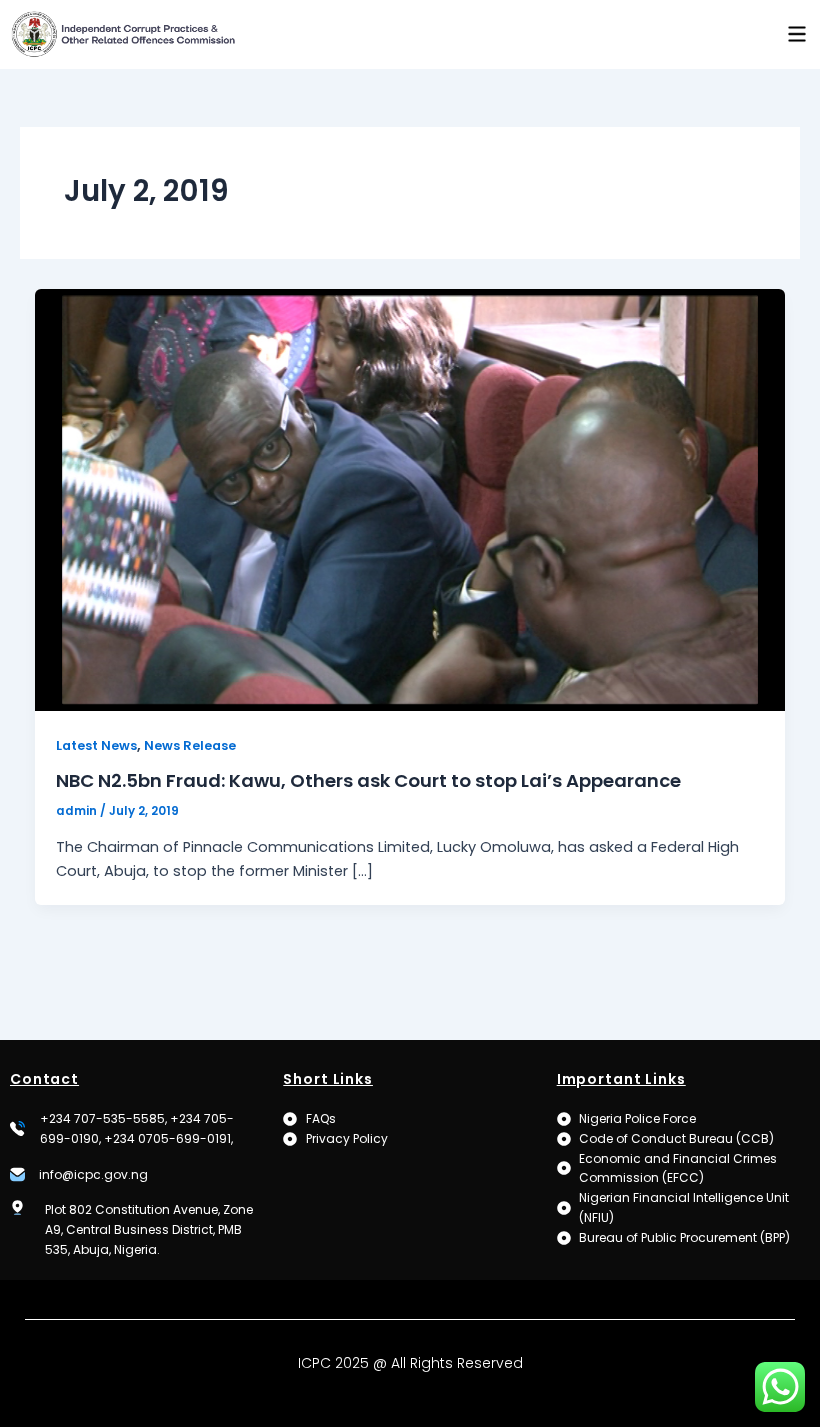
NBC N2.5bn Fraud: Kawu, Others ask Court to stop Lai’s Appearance (368, 780)
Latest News (96, 745)
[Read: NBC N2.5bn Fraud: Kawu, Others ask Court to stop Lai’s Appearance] (410, 499)
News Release (190, 745)
